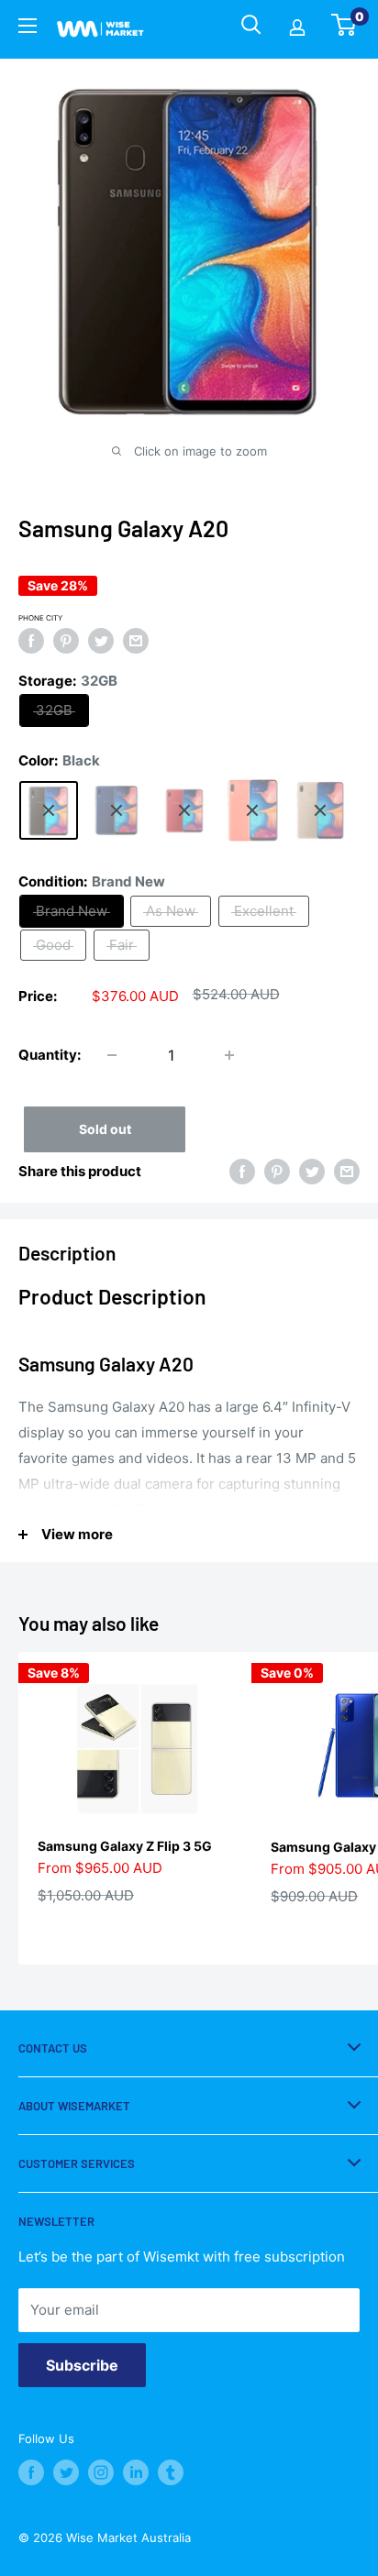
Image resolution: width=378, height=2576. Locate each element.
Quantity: (50, 1055)
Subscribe (82, 2365)
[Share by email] (136, 641)
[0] (345, 30)
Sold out (105, 1129)
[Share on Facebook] (31, 641)
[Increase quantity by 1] (229, 1055)
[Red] (184, 810)
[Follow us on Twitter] (66, 2472)
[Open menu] (28, 28)
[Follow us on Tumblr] (171, 2472)
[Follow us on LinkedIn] (136, 2472)
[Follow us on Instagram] (101, 2472)
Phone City (40, 618)
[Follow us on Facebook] (31, 2472)
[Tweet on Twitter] (101, 641)
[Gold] (320, 810)
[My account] (297, 29)
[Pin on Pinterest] (66, 641)
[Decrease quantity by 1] (112, 1055)
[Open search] (251, 25)
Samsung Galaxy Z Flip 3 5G (125, 1846)
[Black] (49, 810)
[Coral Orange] (252, 810)
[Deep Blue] (117, 810)
